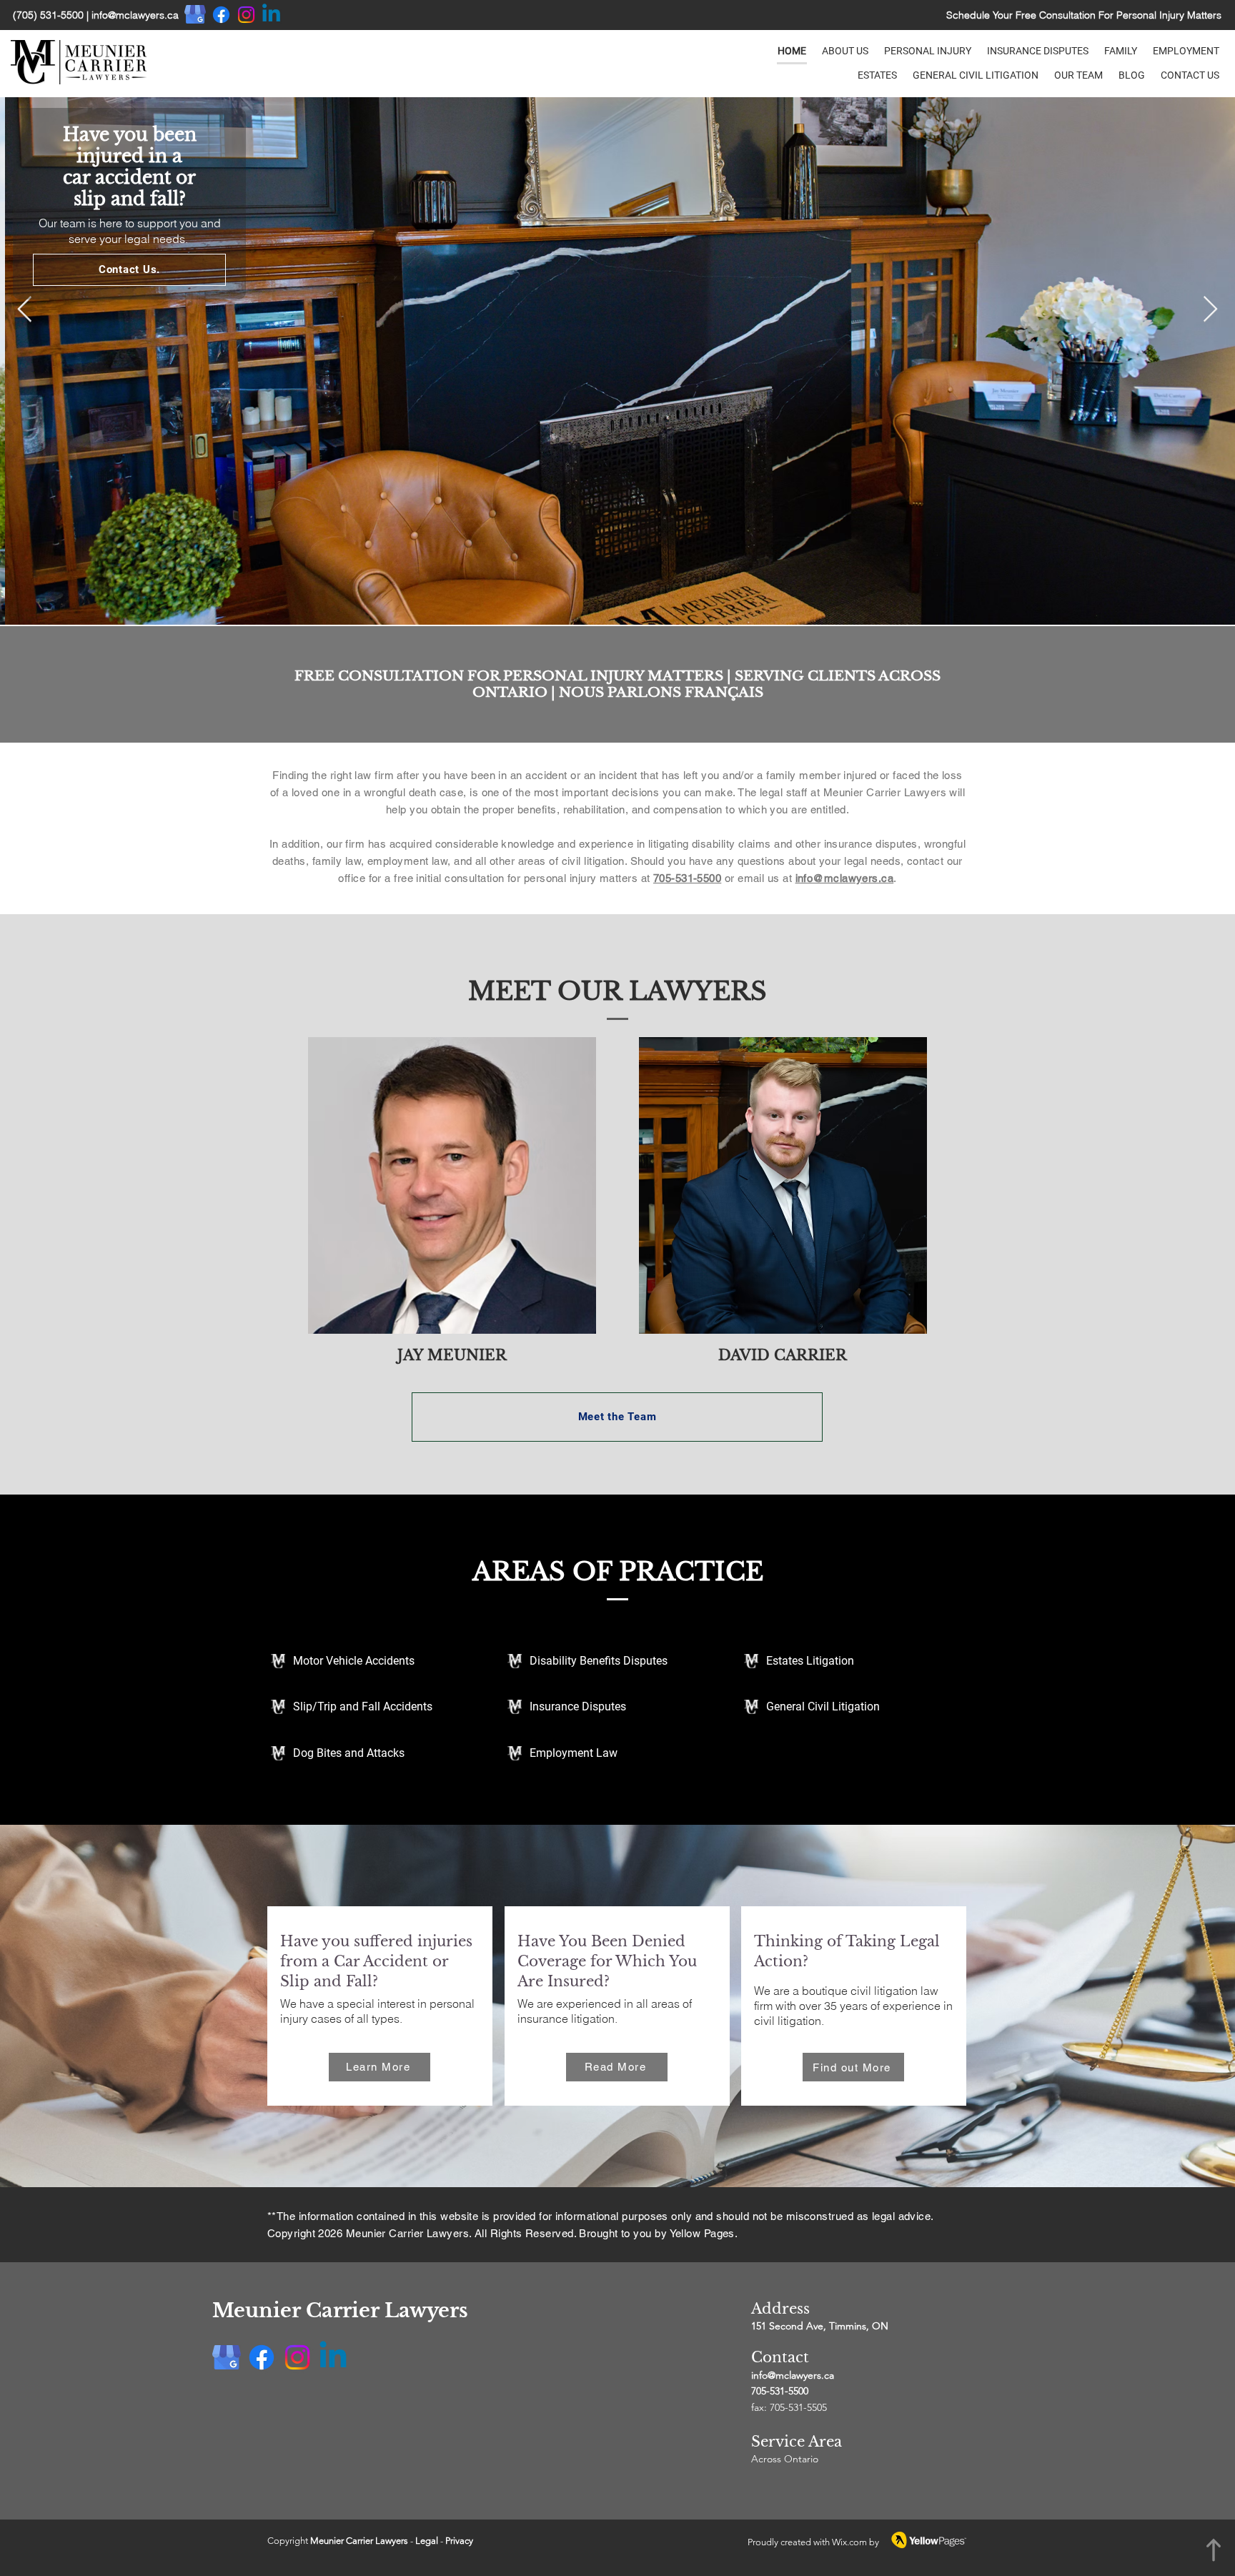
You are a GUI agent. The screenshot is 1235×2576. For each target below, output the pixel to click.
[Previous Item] (25, 310)
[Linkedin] (271, 15)
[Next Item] (1210, 310)
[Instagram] (246, 15)
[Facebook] (221, 15)
